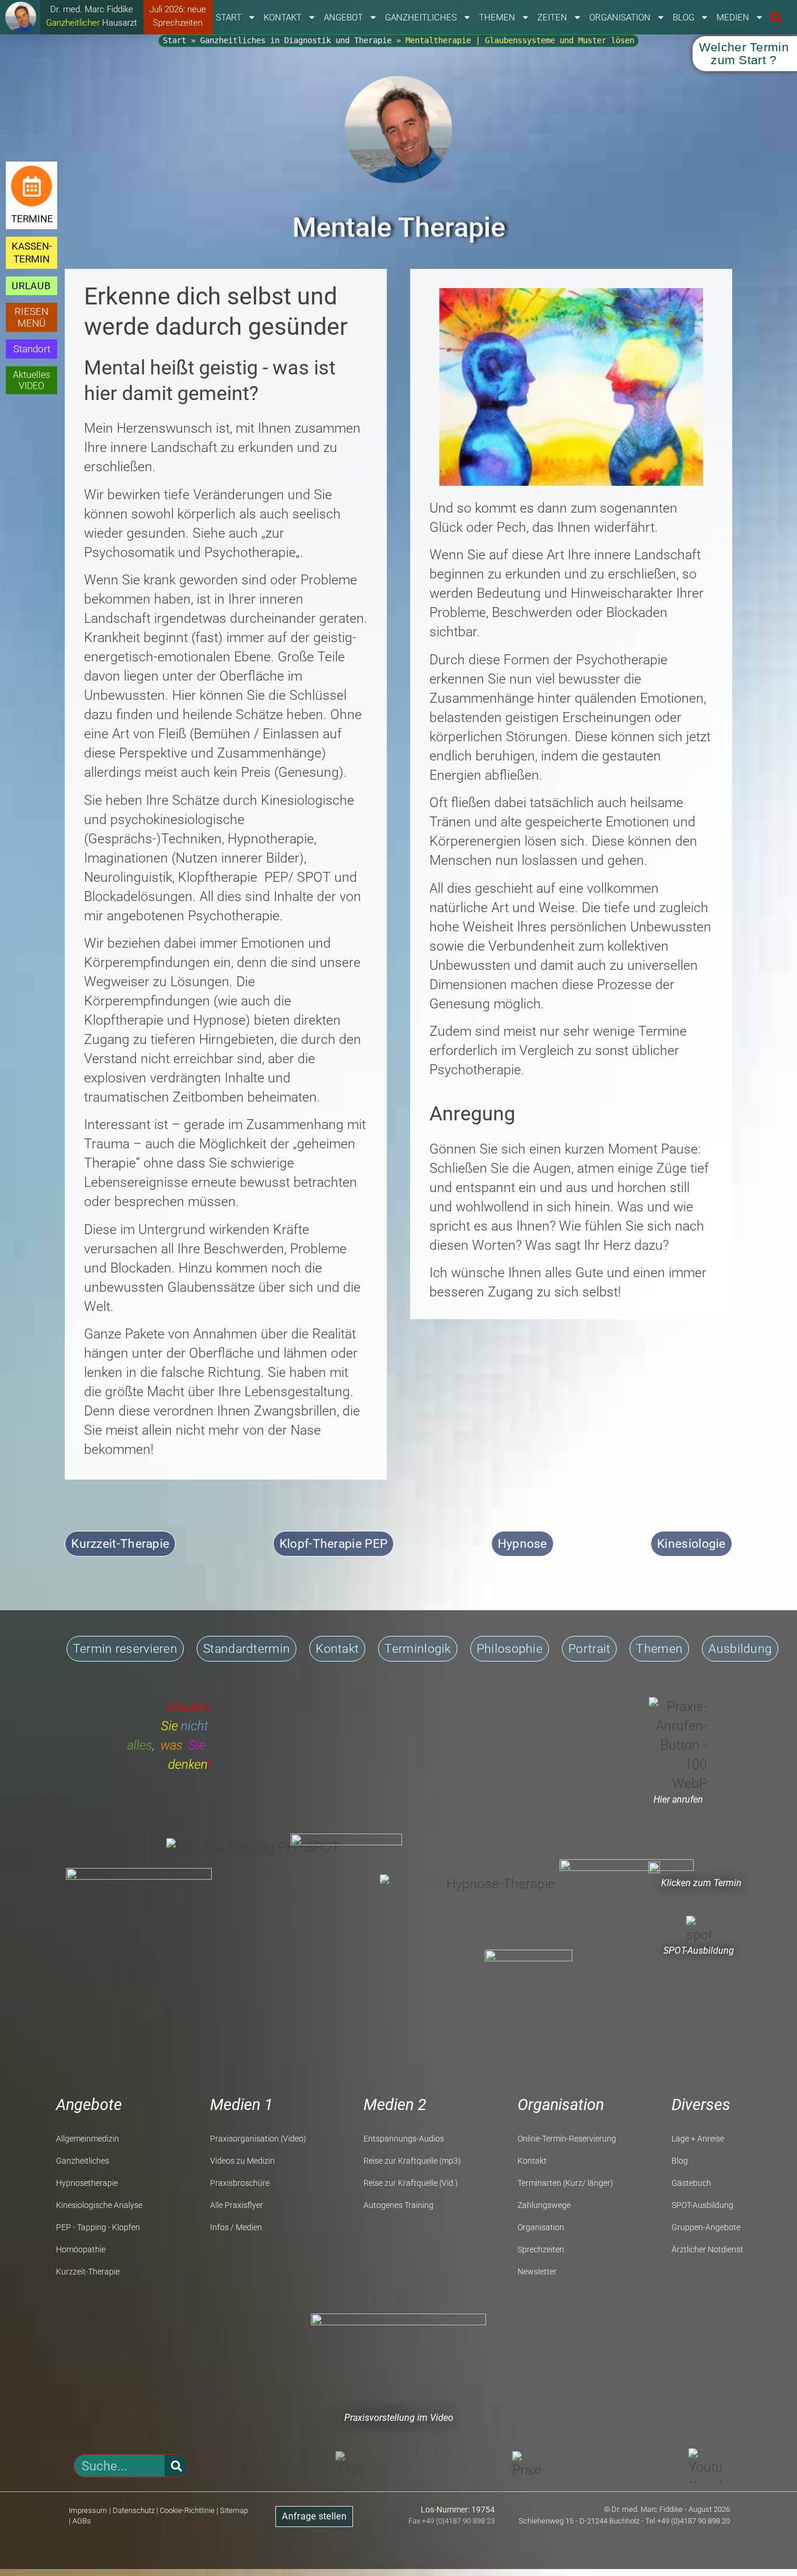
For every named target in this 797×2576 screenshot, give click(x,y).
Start (229, 17)
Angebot (343, 17)
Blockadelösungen (138, 897)
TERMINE (32, 219)
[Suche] (176, 2466)
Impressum (88, 2510)
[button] (776, 18)
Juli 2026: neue (178, 9)
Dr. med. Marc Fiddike (92, 9)
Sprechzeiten (178, 23)
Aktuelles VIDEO (32, 380)
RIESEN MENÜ (32, 317)
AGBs (82, 2521)
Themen (497, 17)
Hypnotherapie (271, 839)
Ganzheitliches (421, 17)
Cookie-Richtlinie (187, 2510)
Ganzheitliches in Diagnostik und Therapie (296, 40)
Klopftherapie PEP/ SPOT (254, 877)
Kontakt (283, 17)
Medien (733, 17)
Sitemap (234, 2510)
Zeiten (552, 17)
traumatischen (127, 1097)
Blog (684, 17)
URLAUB (32, 286)
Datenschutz (134, 2510)
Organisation (620, 17)
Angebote (89, 2105)
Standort (32, 349)
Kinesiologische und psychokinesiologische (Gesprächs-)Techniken (219, 820)
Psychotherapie (250, 553)
